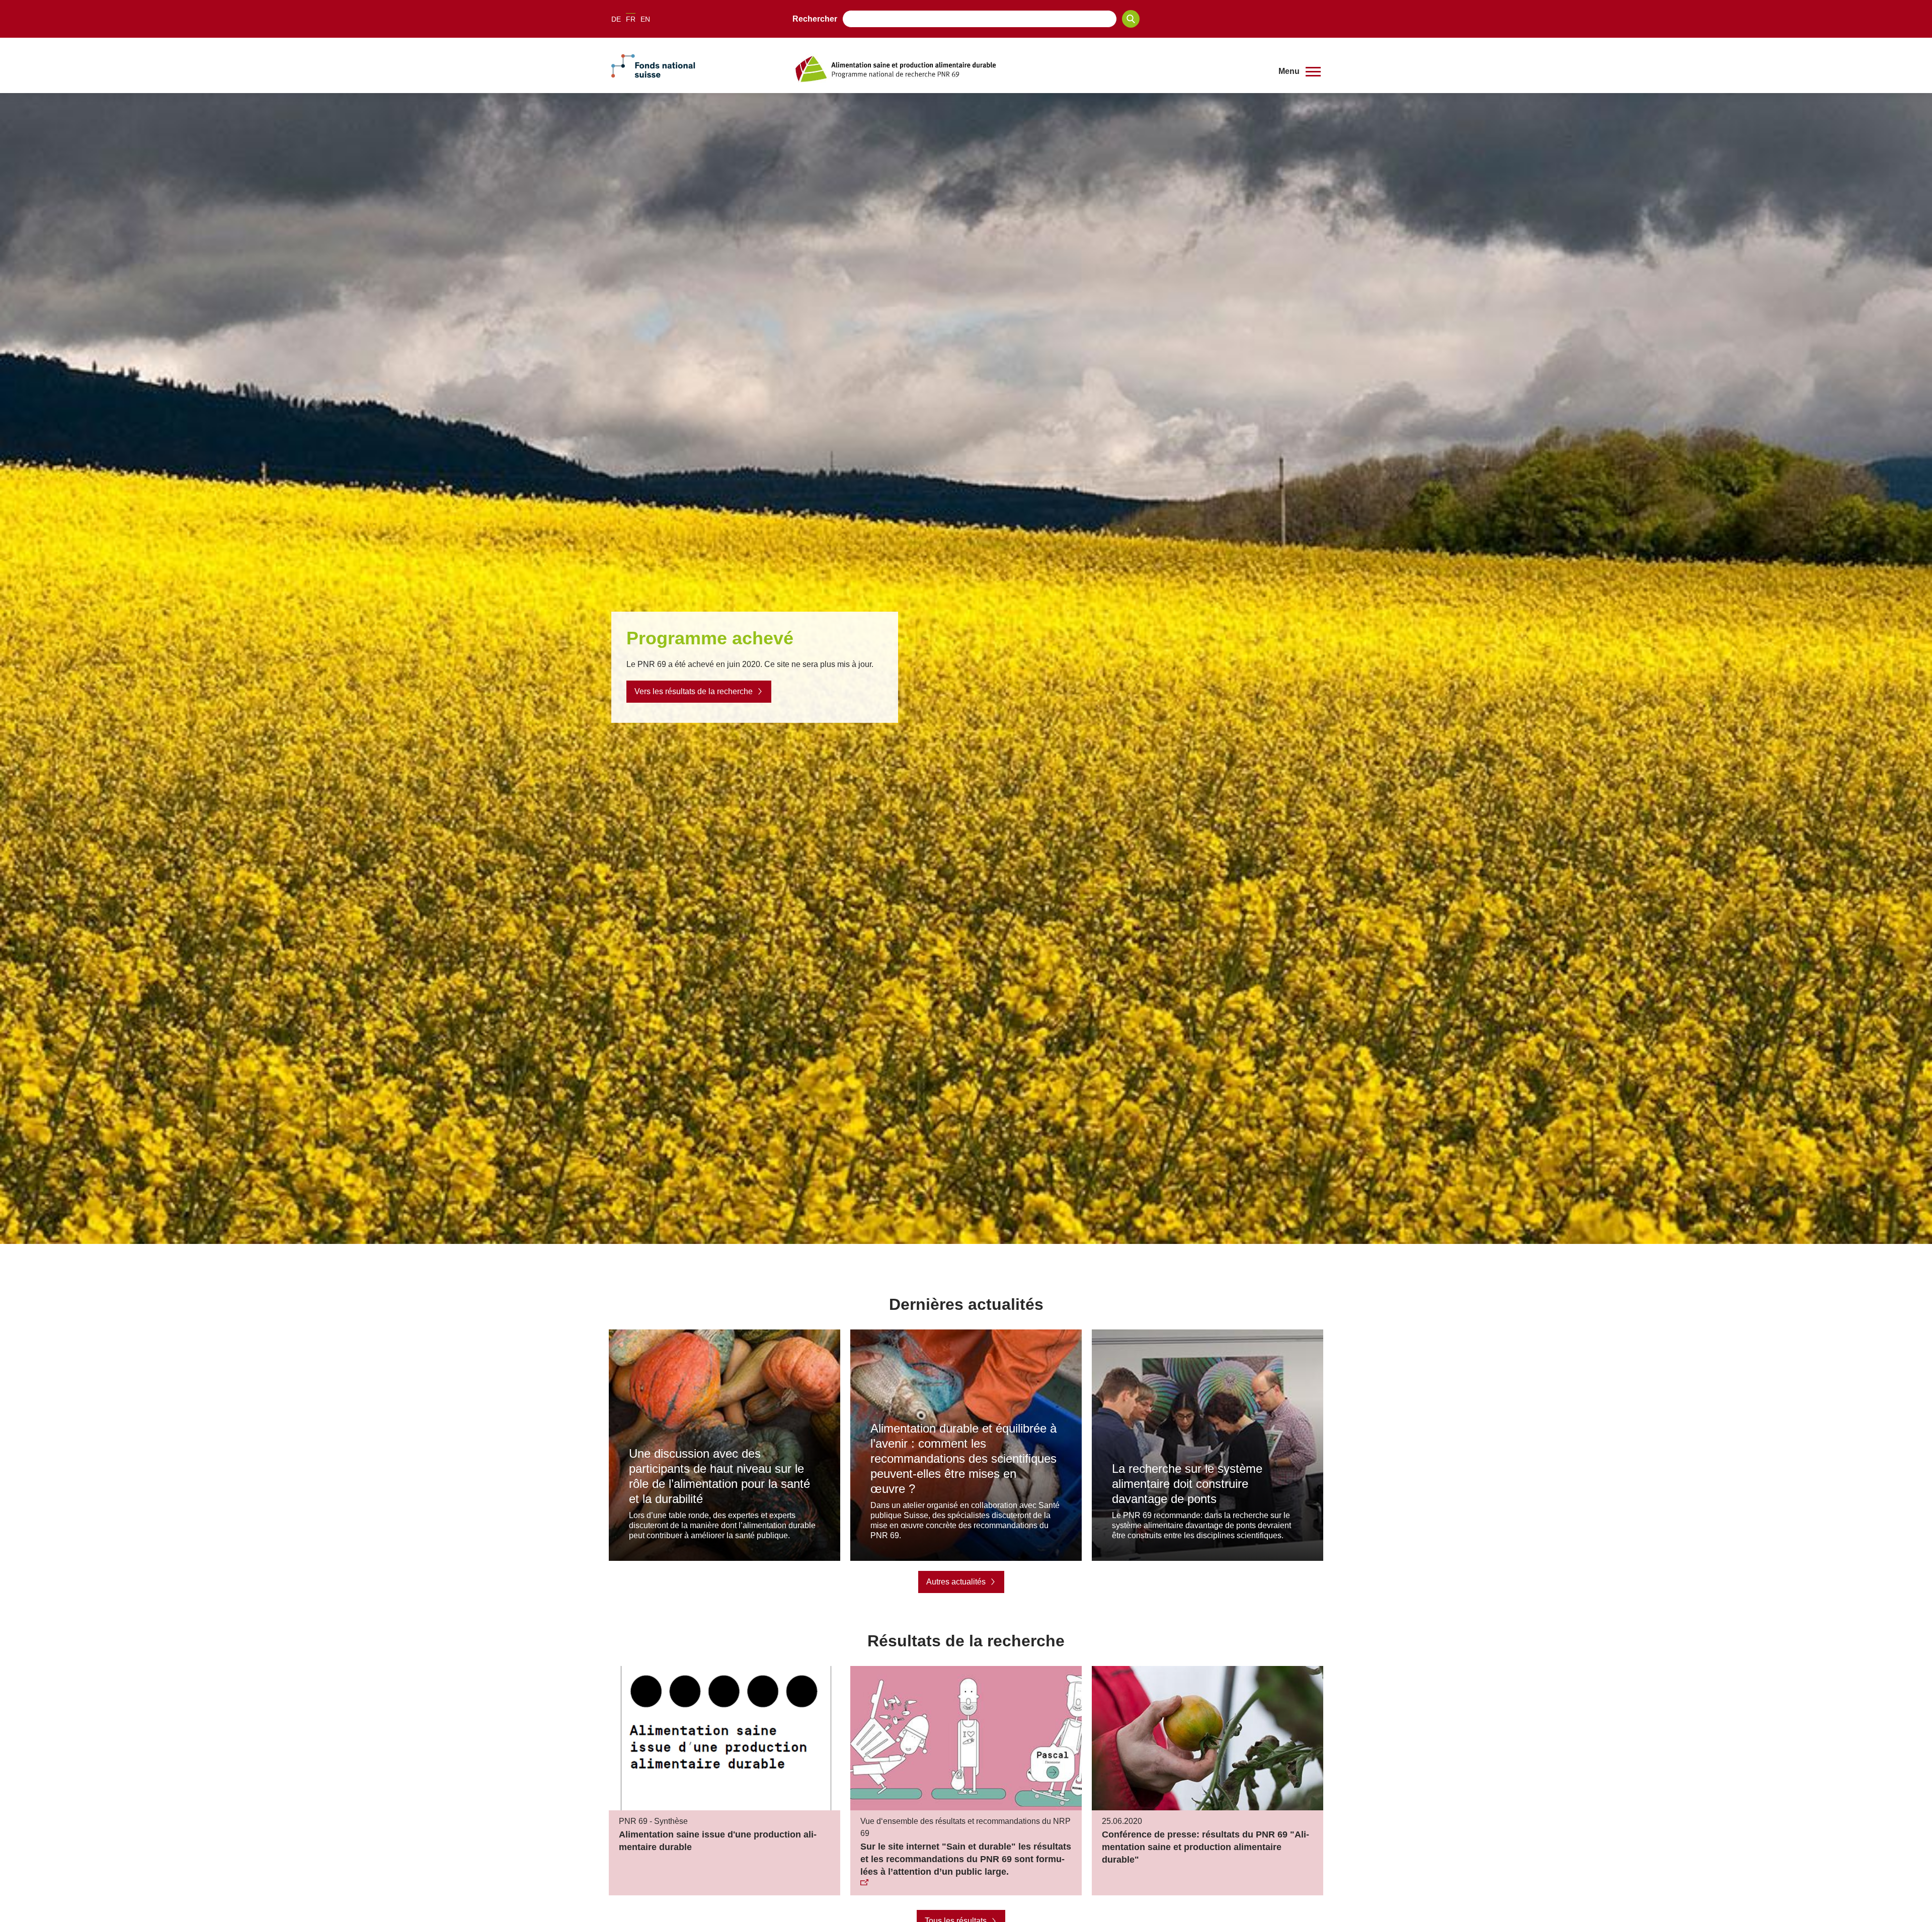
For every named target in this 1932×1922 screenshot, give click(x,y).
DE (616, 19)
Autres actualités (956, 1582)
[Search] (1131, 19)
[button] (1300, 71)
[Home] (1028, 69)
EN (645, 19)
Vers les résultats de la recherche (694, 691)
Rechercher (815, 19)
